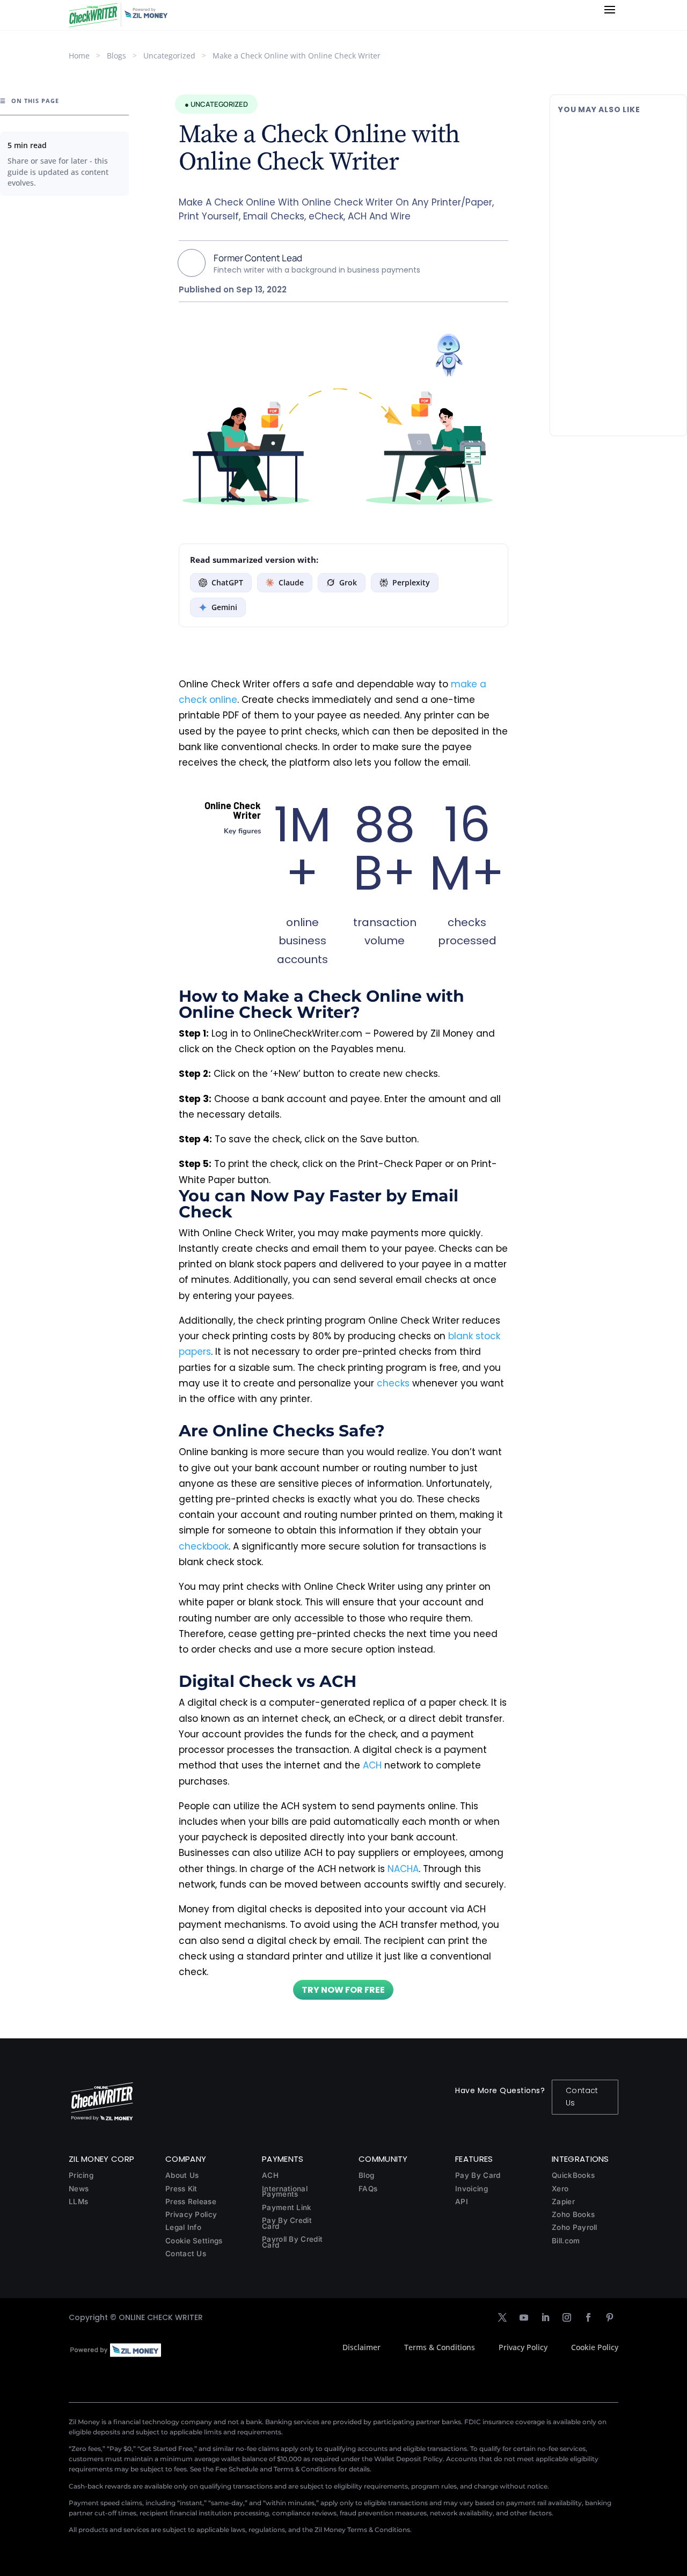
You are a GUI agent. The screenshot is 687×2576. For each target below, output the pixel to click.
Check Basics (628, 170)
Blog (366, 2175)
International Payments (285, 2192)
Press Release (191, 2201)
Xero (560, 2189)
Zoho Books (573, 2214)
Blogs (116, 56)
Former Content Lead (258, 258)
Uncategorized (169, 56)
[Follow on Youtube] (524, 2317)
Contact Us (582, 2097)
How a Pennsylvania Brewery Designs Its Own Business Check (616, 143)
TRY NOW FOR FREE (343, 1990)
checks (393, 1383)
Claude (291, 582)
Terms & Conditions (440, 2347)
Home (79, 56)
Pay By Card (478, 2175)
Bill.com (566, 2241)
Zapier (563, 2201)
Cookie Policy (595, 2347)
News (79, 2189)
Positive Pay (626, 277)
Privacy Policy (191, 2214)
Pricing (81, 2175)
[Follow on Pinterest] (610, 2317)
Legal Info (183, 2227)
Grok (348, 582)
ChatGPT (227, 582)
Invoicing (472, 2189)
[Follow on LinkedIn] (545, 2317)
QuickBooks (573, 2175)
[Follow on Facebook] (588, 2317)
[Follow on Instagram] (567, 2317)
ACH (372, 1765)
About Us (182, 2175)
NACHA (403, 1869)
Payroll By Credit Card (292, 2242)
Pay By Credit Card (287, 2223)
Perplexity (411, 582)
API (462, 2201)
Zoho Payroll (575, 2227)
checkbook (204, 1546)
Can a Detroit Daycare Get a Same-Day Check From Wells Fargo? (617, 356)
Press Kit (181, 2189)
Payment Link (287, 2207)
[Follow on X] (502, 2317)
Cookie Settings (194, 2241)
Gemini (224, 607)
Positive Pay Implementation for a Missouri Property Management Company (616, 249)
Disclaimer (361, 2347)
